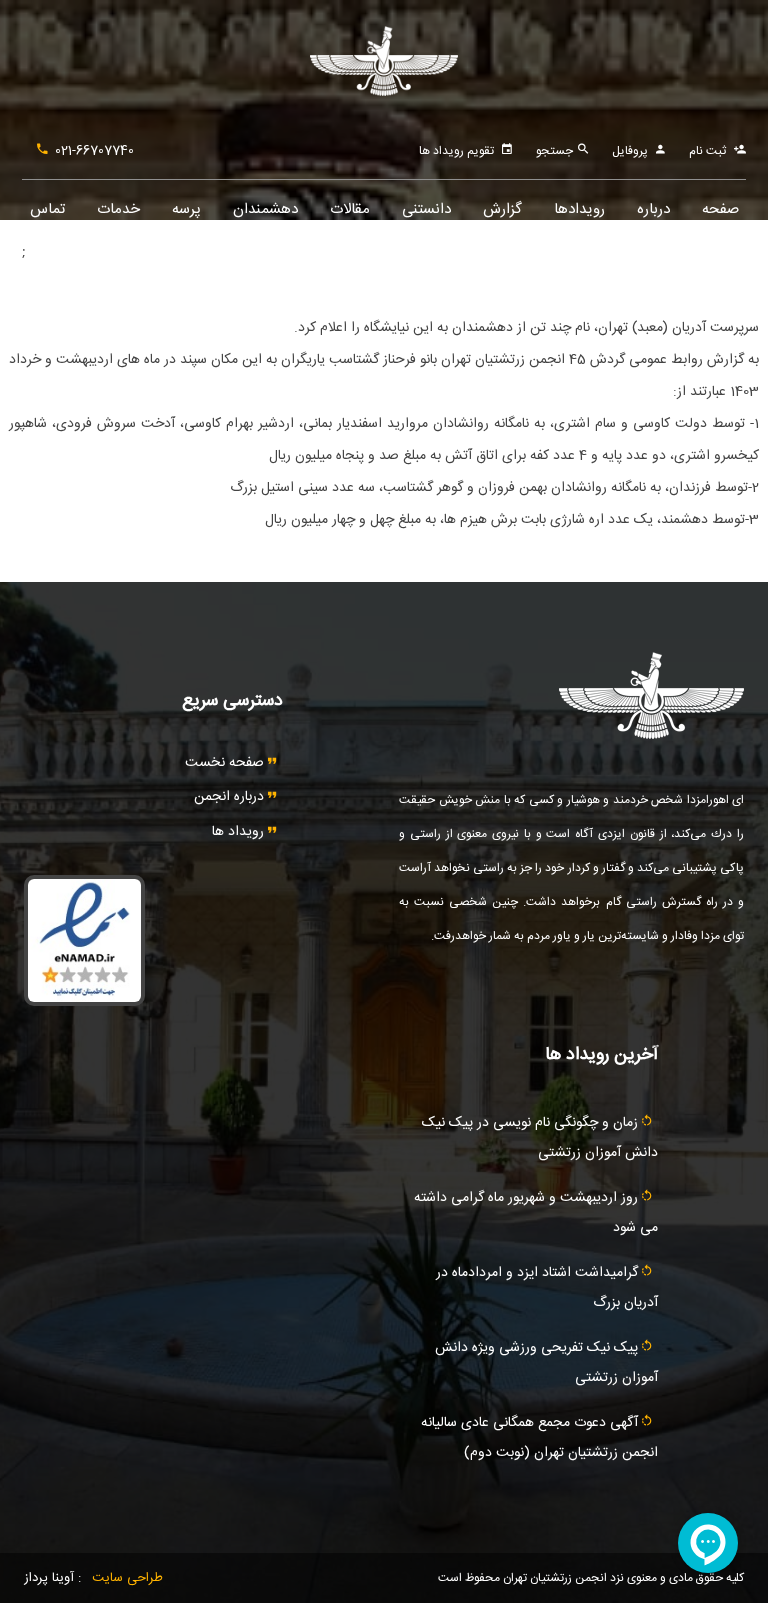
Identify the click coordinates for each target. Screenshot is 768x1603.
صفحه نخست (226, 763)
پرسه (186, 209)
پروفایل (630, 151)
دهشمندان (265, 209)
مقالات (350, 209)
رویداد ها (240, 832)
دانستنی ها (426, 218)
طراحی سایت (127, 1578)
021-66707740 (94, 151)
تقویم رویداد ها (456, 151)
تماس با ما (47, 218)
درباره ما (653, 218)
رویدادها (579, 209)
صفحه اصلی (720, 218)
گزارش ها (502, 218)
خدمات (118, 209)
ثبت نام (707, 151)
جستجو (556, 151)
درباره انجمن (231, 797)
